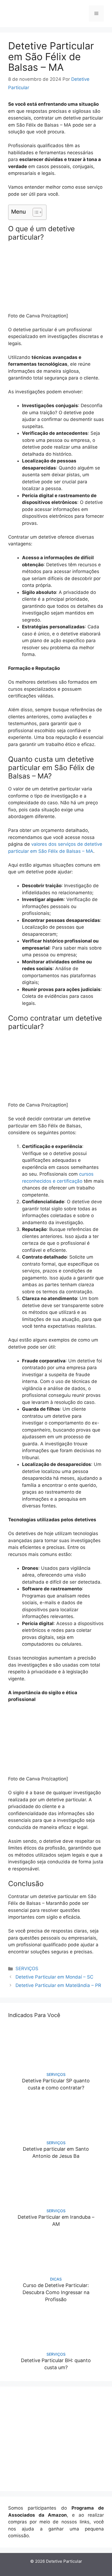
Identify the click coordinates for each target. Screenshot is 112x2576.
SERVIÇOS (27, 1969)
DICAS (56, 2279)
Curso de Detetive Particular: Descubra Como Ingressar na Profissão (56, 2292)
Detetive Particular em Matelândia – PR (58, 1985)
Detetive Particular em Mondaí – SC (54, 1977)
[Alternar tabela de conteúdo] (35, 212)
